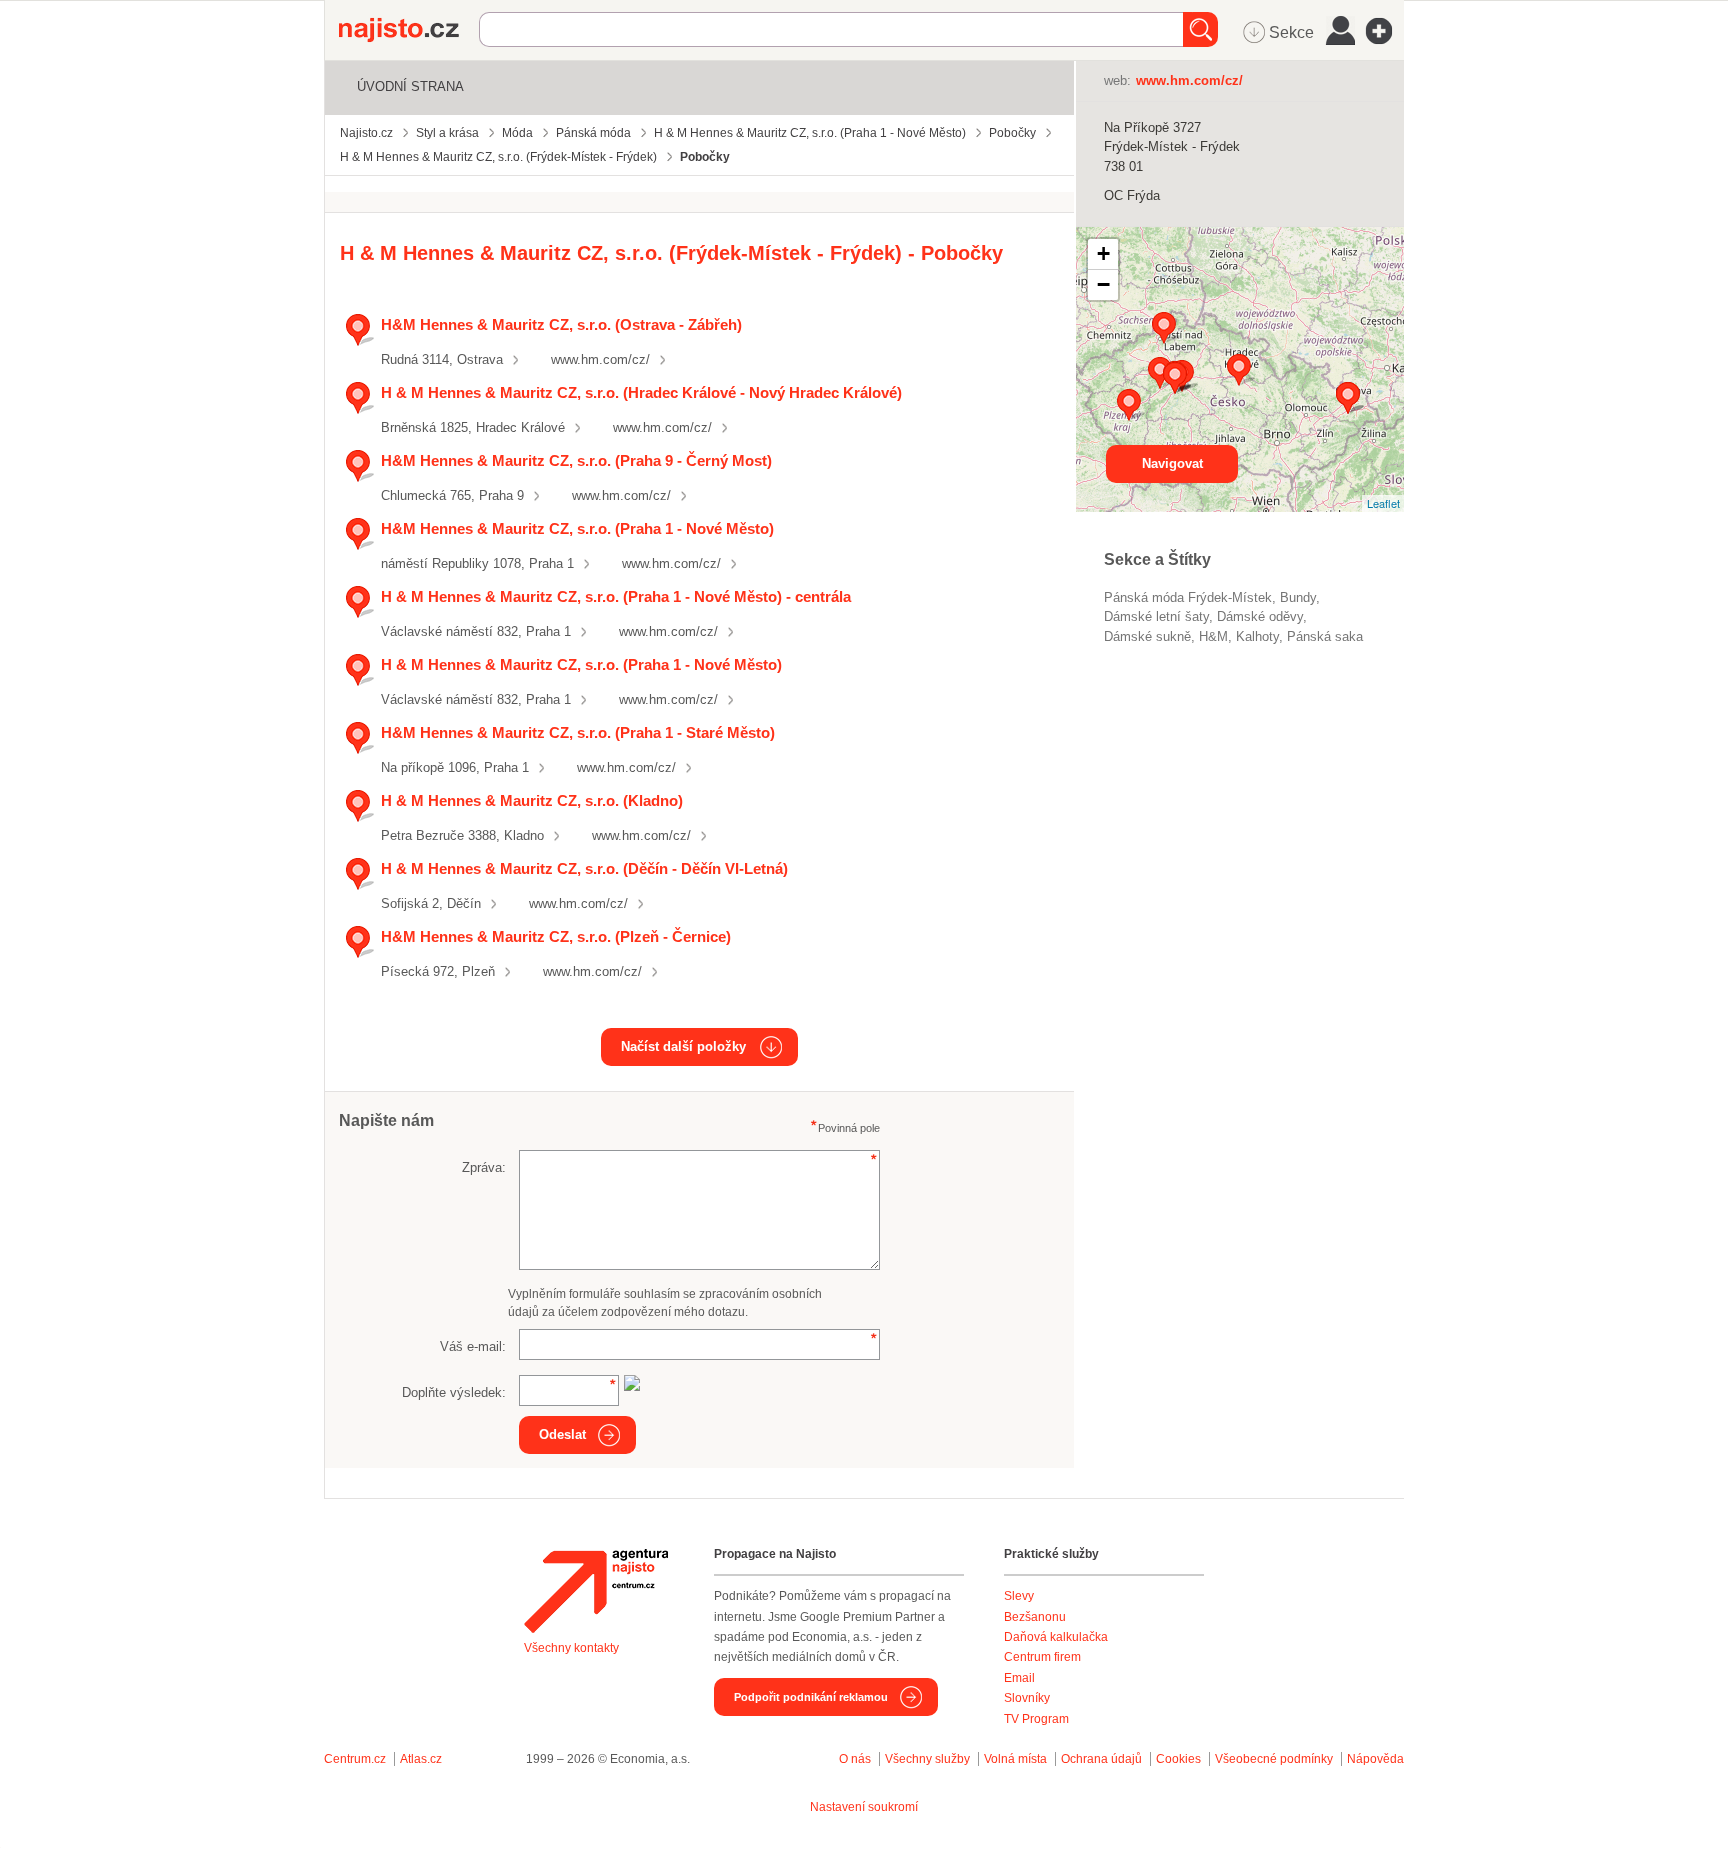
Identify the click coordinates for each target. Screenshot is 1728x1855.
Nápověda (1375, 1759)
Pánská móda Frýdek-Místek (1188, 597)
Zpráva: (484, 1167)
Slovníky (1027, 1698)
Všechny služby (929, 1759)
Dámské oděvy (1260, 616)
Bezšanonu (1035, 1617)
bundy (1298, 597)
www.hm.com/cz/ (600, 359)
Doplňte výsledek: (454, 1392)
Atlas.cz (421, 1759)
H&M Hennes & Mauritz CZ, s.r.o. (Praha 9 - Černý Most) (576, 460)
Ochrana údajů (1101, 1759)
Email (1019, 1678)
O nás (855, 1759)
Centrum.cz (355, 1759)
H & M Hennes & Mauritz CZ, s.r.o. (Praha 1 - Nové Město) (581, 664)
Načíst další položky (683, 1046)
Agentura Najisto (596, 1591)
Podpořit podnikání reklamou (811, 1697)
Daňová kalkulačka (1056, 1637)
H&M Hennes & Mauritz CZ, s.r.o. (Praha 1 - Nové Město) (577, 528)
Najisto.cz (409, 30)
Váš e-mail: (473, 1346)
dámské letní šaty (1156, 616)
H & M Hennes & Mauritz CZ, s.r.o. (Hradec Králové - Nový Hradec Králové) (641, 392)
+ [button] (1103, 253)
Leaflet (1383, 503)
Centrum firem (1042, 1657)
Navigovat (1172, 463)
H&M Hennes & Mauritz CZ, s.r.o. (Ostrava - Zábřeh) (561, 324)
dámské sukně (1147, 636)
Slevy (1019, 1596)
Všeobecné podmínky (1274, 1759)
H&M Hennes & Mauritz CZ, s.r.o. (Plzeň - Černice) (556, 936)
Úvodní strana (410, 86)
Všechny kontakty (571, 1648)
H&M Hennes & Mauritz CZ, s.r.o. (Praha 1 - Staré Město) (578, 732)
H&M (1213, 636)
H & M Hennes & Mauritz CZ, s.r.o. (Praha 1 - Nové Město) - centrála (616, 596)
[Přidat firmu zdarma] (1385, 31)
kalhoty (1257, 636)
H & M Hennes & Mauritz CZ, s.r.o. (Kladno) (532, 800)
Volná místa (1015, 1759)
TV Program (1036, 1719)
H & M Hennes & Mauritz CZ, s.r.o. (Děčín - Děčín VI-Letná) (584, 868)
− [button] (1103, 284)
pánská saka (1325, 636)
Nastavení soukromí (864, 1807)
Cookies (1178, 1759)
